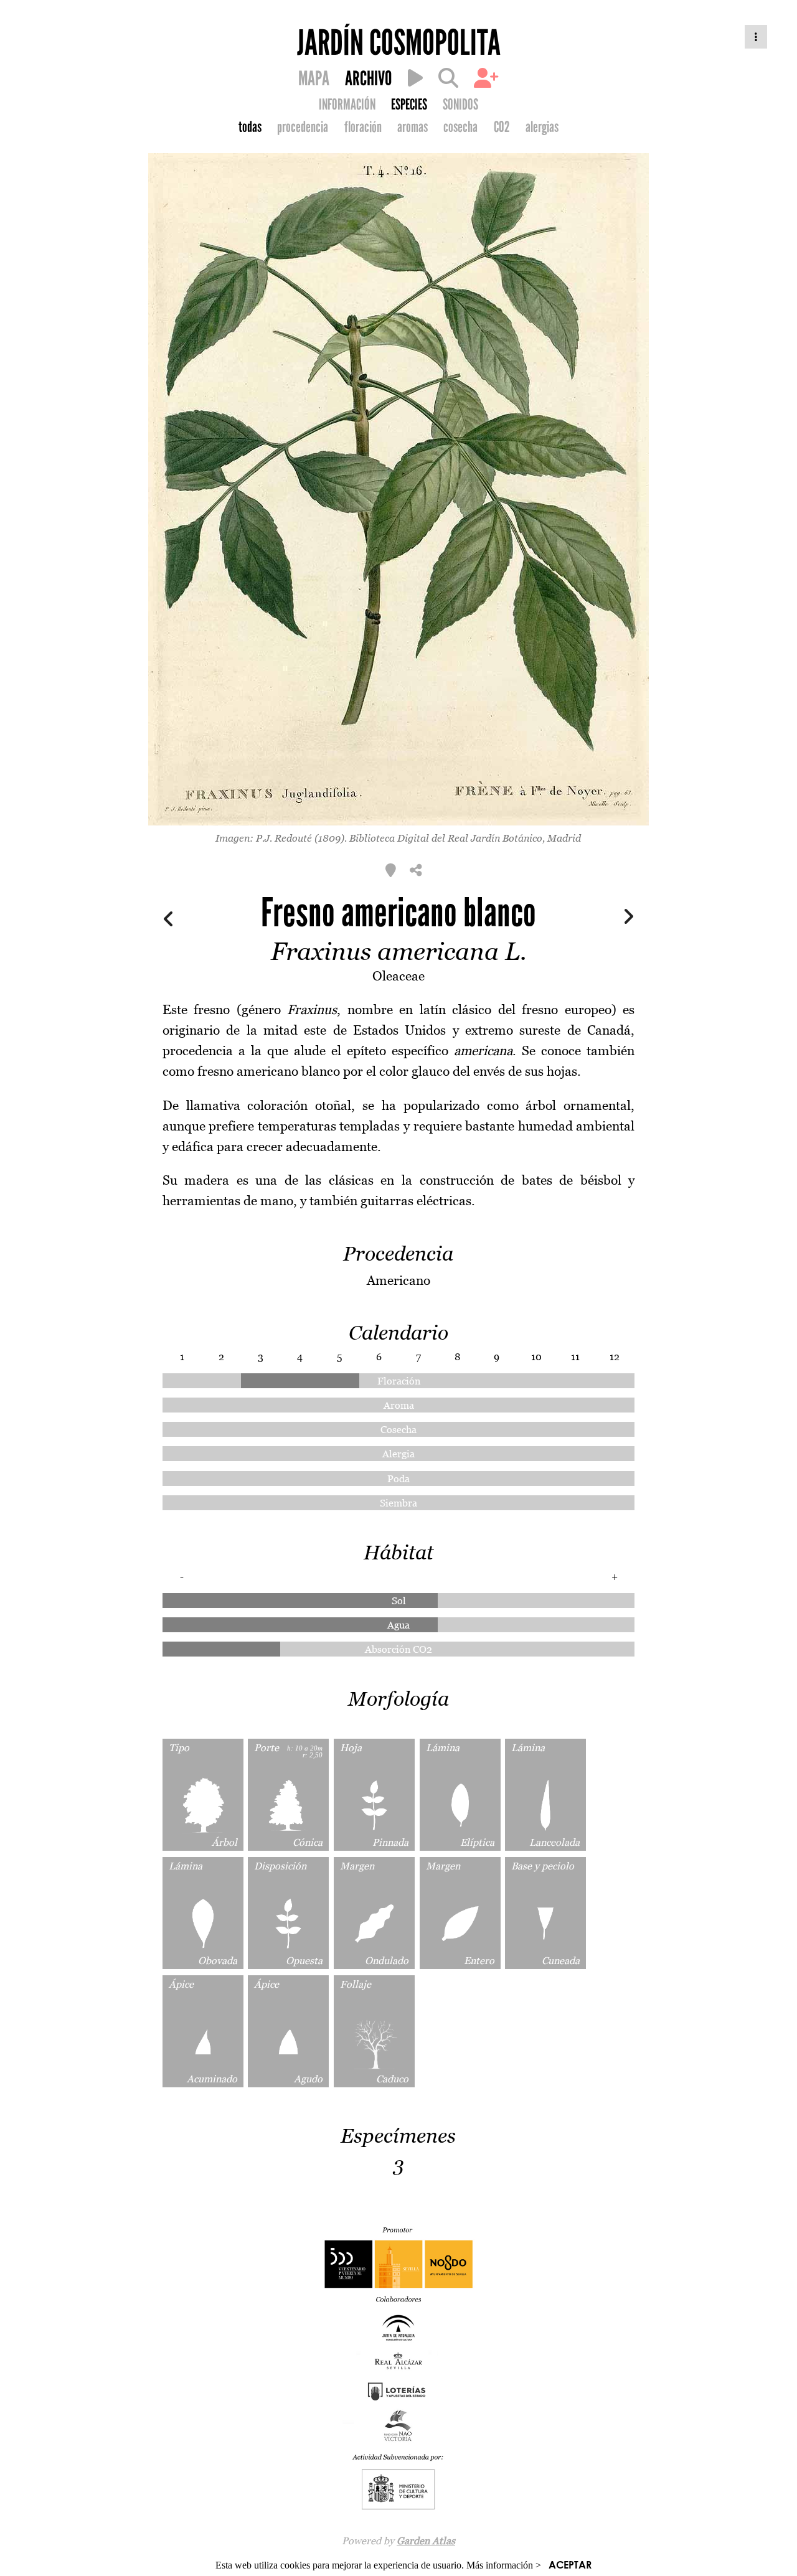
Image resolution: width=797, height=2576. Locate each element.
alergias (542, 127)
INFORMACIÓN (347, 105)
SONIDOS (460, 105)
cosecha (460, 127)
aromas (413, 127)
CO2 (502, 127)
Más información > (504, 2565)
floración (363, 127)
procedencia (303, 127)
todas (250, 127)
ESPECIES (409, 105)
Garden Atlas (426, 2541)
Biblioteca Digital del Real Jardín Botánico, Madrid (465, 838)
